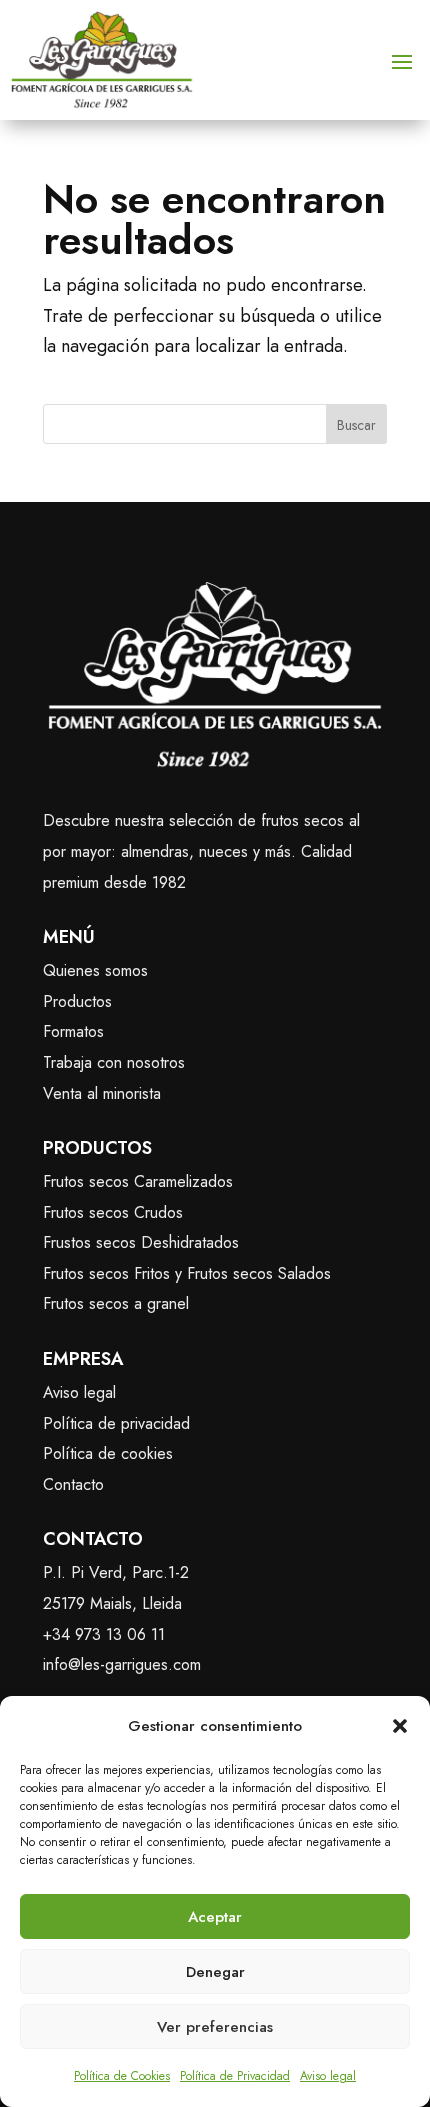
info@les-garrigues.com (122, 1664)
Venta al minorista (102, 1093)
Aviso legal (328, 2076)
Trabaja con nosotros (114, 1062)
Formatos (73, 1031)
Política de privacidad (116, 1423)
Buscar (356, 425)
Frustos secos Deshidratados (141, 1242)
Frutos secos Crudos (113, 1212)
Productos (77, 1001)
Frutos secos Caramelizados (138, 1181)
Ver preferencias (215, 2027)
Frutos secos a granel (116, 1303)
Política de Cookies (122, 2076)
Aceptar (215, 1917)
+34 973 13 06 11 (104, 1634)
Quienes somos (95, 970)
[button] (400, 1726)
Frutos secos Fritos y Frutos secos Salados (187, 1273)
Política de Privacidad (235, 2076)
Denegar (215, 1972)
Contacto (73, 1484)
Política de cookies (108, 1453)
